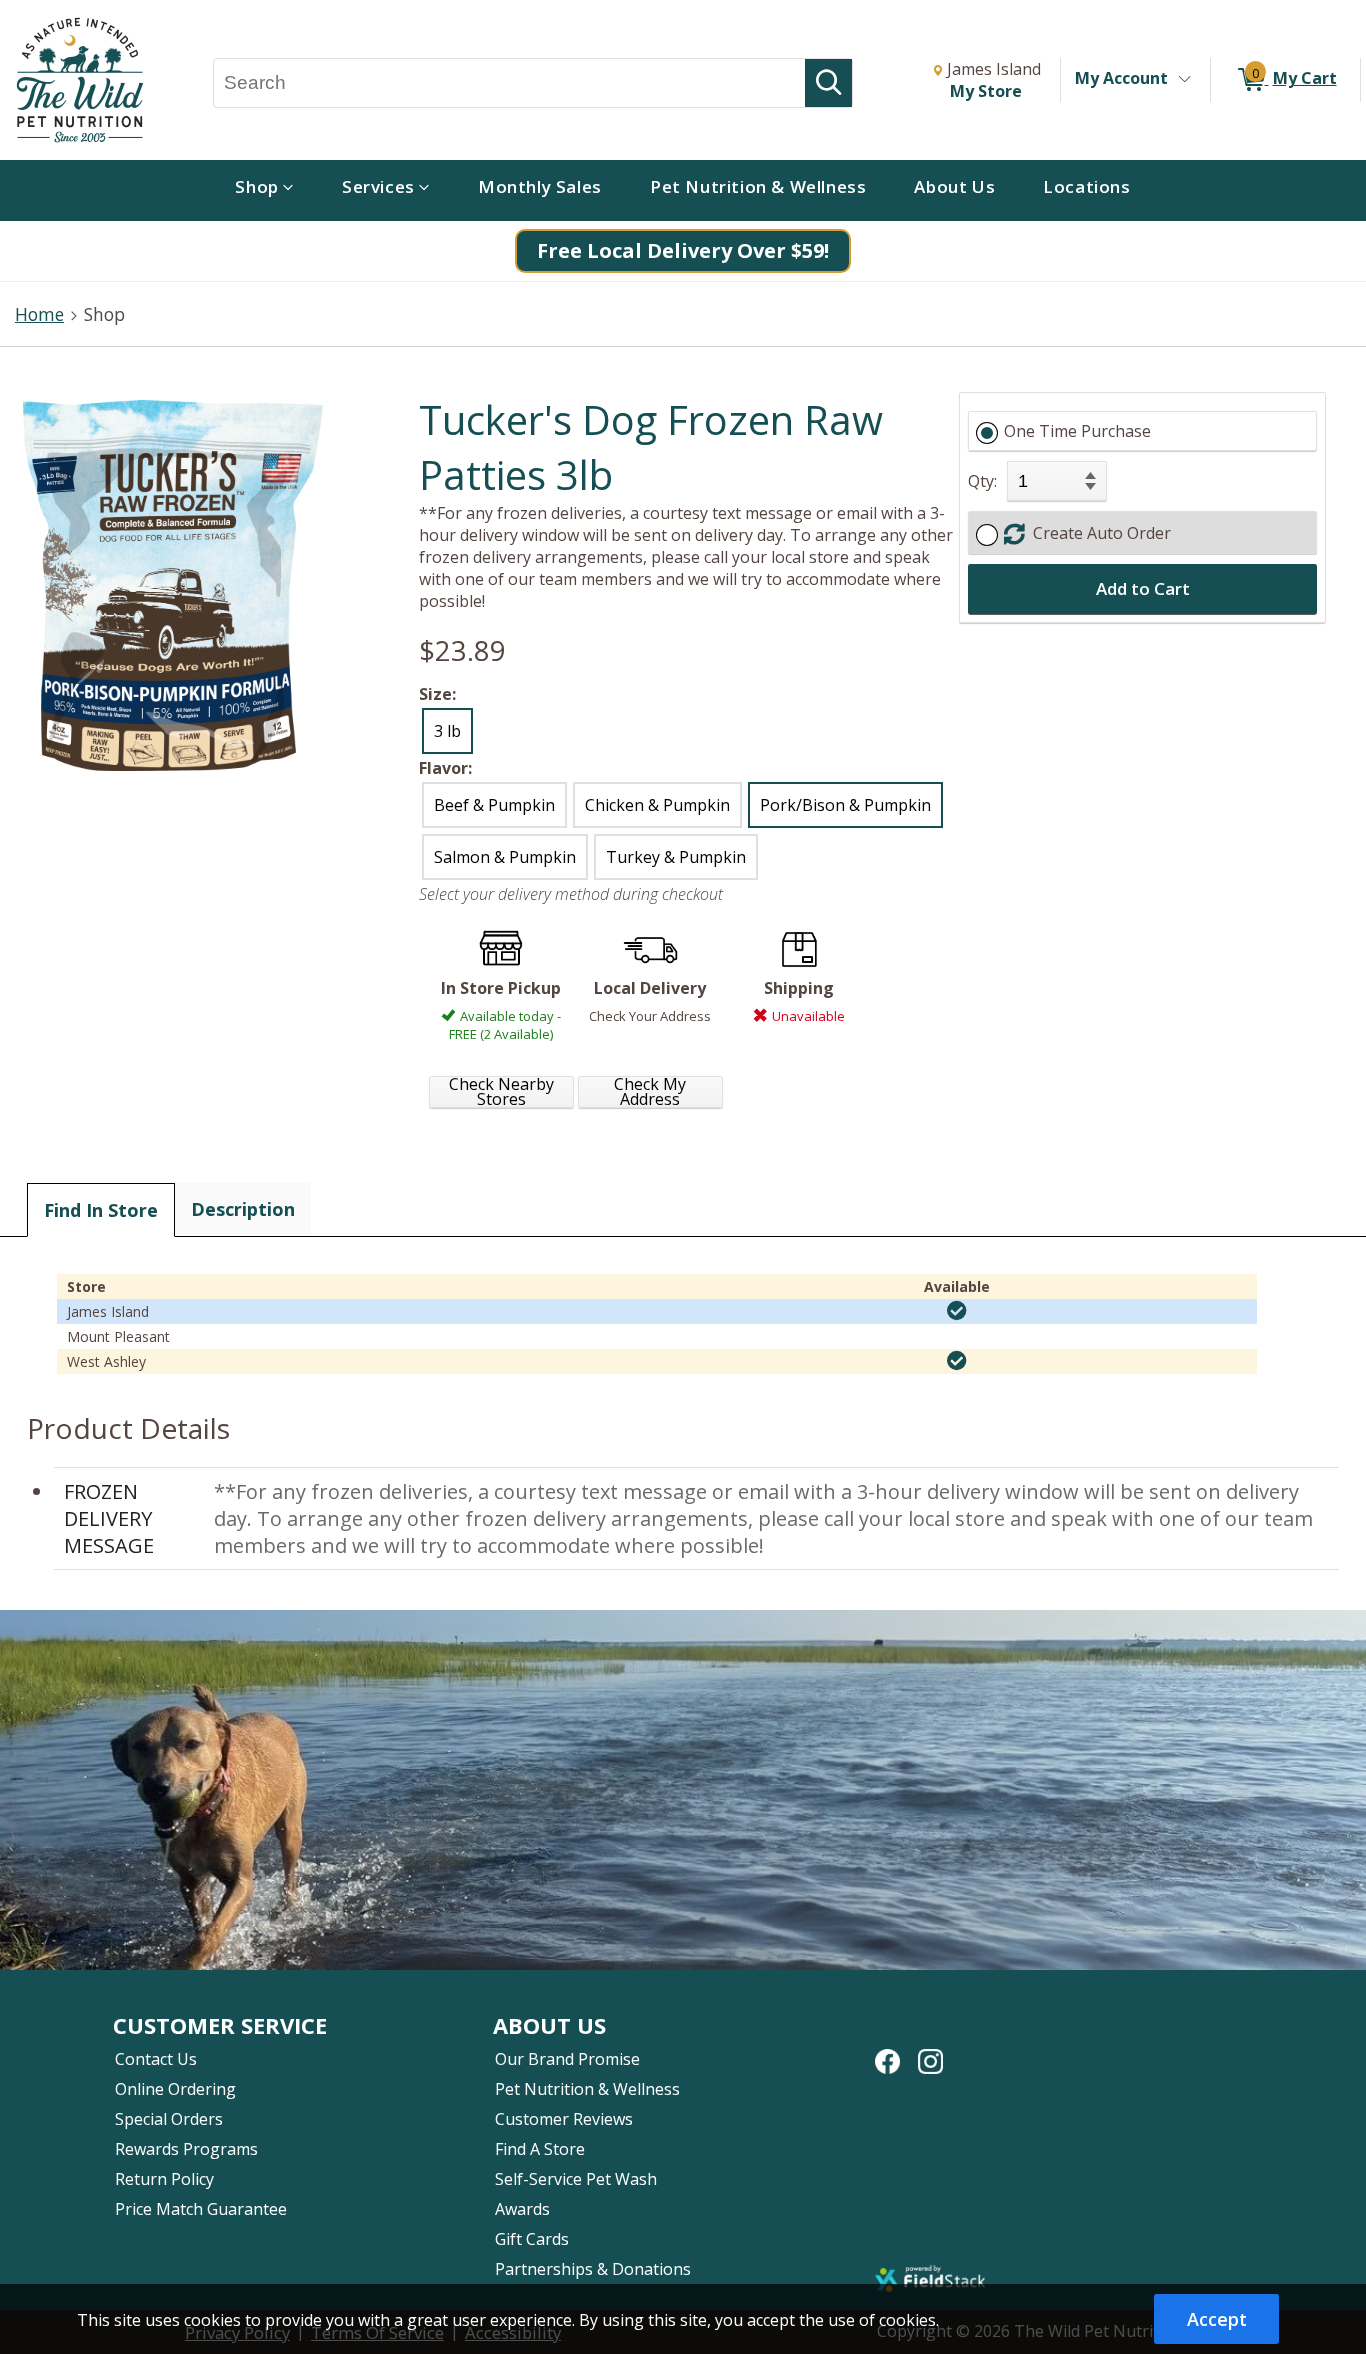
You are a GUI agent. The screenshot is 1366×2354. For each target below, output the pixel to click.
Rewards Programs (186, 2149)
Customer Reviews (564, 2119)
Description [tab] (243, 1209)
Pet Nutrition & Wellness (587, 2089)
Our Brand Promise (567, 2059)
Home (39, 314)
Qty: (982, 481)
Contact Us (156, 2059)
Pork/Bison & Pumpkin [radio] (845, 805)
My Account (1121, 78)
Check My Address (650, 1092)
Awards (522, 2209)
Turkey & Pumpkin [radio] (676, 857)
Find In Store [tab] (101, 1210)
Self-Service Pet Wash (576, 2179)
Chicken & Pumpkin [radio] (657, 805)
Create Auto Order (1098, 533)
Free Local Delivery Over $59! (683, 250)
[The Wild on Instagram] (930, 2051)
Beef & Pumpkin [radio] (494, 805)
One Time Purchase (1077, 431)
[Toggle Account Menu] (1184, 80)
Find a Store (540, 2149)
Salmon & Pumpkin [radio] (505, 857)
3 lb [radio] (447, 731)
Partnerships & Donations (593, 2269)
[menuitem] (264, 190)
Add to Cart (1143, 588)
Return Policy (164, 2179)
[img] (957, 1311)
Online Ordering (175, 2089)
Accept (1217, 2319)
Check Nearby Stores (501, 1092)
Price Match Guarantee (201, 2209)
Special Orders (169, 2119)
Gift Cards (532, 2239)
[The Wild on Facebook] (887, 2051)
